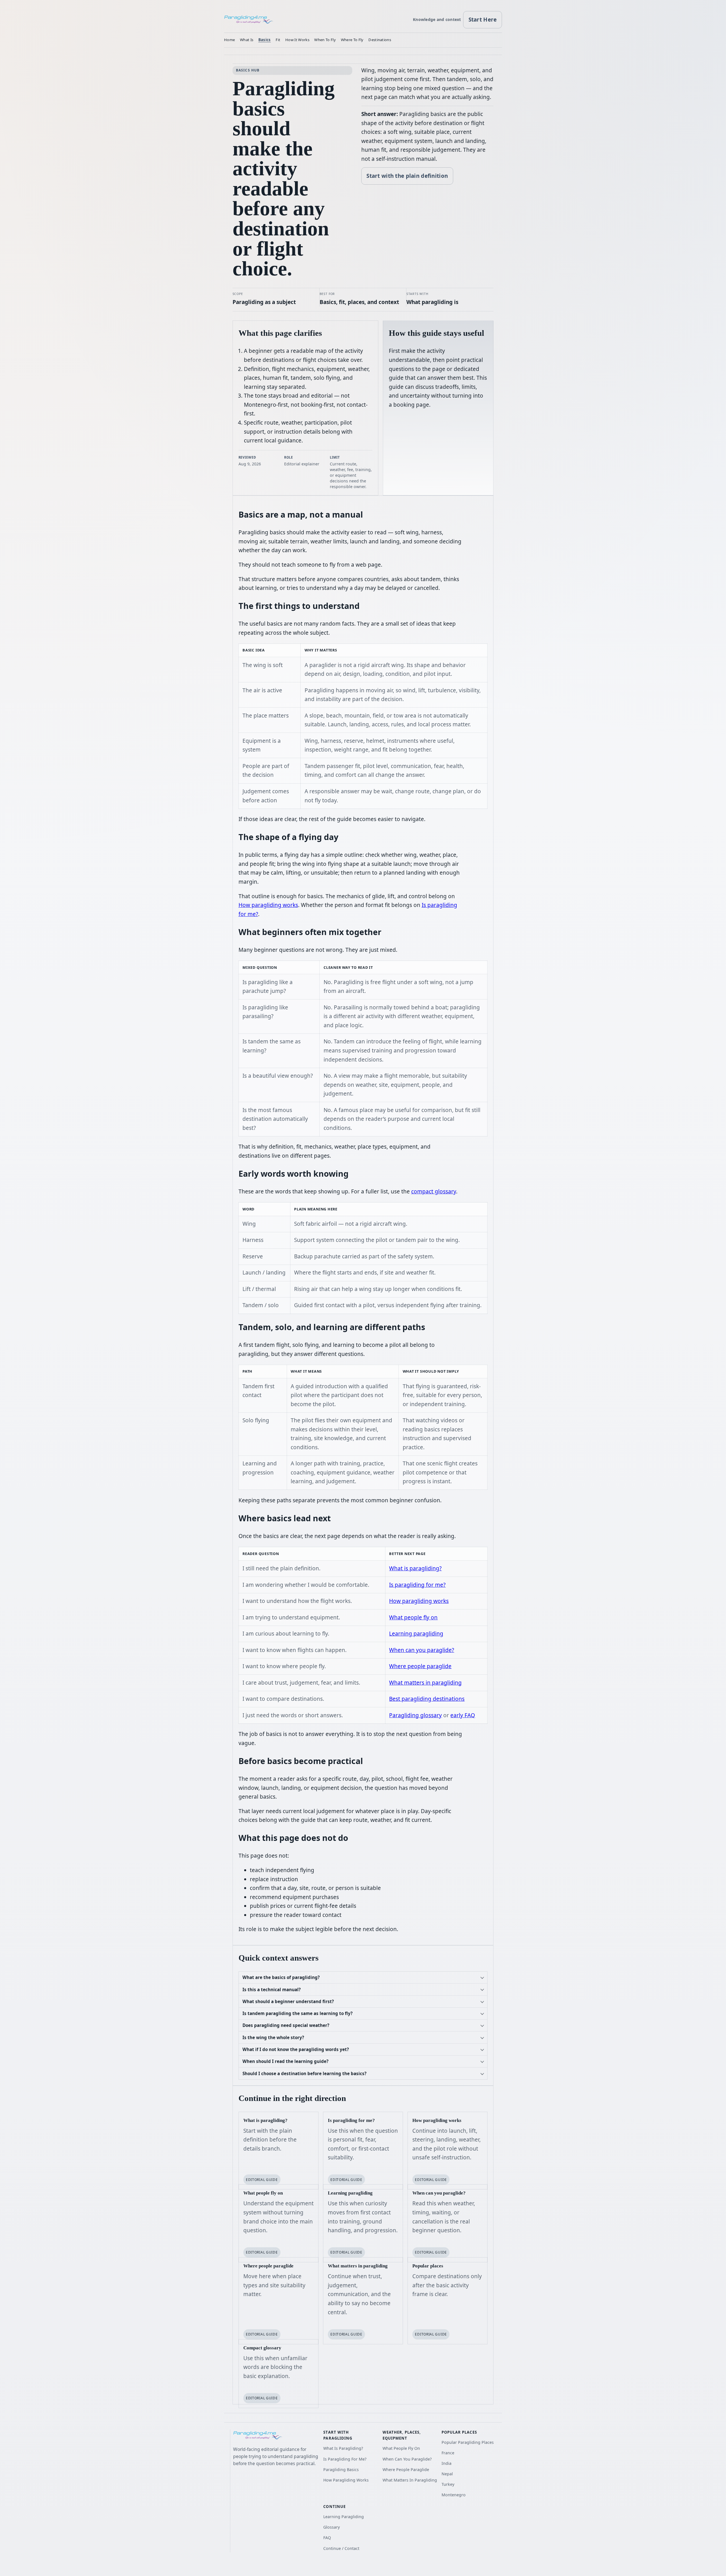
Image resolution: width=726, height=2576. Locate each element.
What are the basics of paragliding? (281, 1977)
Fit (278, 40)
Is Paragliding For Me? (345, 2459)
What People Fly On (401, 2448)
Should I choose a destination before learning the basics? (304, 2073)
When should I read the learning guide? (285, 2061)
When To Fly (325, 40)
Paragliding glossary (415, 1715)
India (447, 2463)
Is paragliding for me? (417, 1585)
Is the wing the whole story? (273, 2037)
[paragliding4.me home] (249, 20)
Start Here (483, 20)
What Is (247, 40)
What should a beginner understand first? (288, 2001)
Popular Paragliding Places (468, 2442)
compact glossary (434, 1191)
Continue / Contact (341, 2548)
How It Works (297, 40)
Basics (265, 40)
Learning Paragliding (344, 2517)
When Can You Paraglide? (407, 2459)
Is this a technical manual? (272, 1990)
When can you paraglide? (422, 1650)
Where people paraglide (420, 1666)
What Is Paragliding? (343, 2448)
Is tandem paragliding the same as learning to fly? (297, 2013)
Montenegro (454, 2495)
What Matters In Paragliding (410, 2480)
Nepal (447, 2474)
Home (229, 40)
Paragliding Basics (341, 2470)
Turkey (448, 2484)
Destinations (380, 40)
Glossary (332, 2527)
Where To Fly (352, 40)
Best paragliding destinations (427, 1699)
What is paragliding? (415, 1568)
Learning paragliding (416, 1634)
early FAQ (463, 1715)
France (448, 2453)
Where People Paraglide (406, 2470)
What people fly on (413, 1617)
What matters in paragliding (425, 1683)
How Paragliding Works (346, 2480)
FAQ (327, 2538)
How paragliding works (268, 905)
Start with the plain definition (407, 176)
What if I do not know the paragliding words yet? (296, 2049)
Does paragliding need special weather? (286, 2025)
